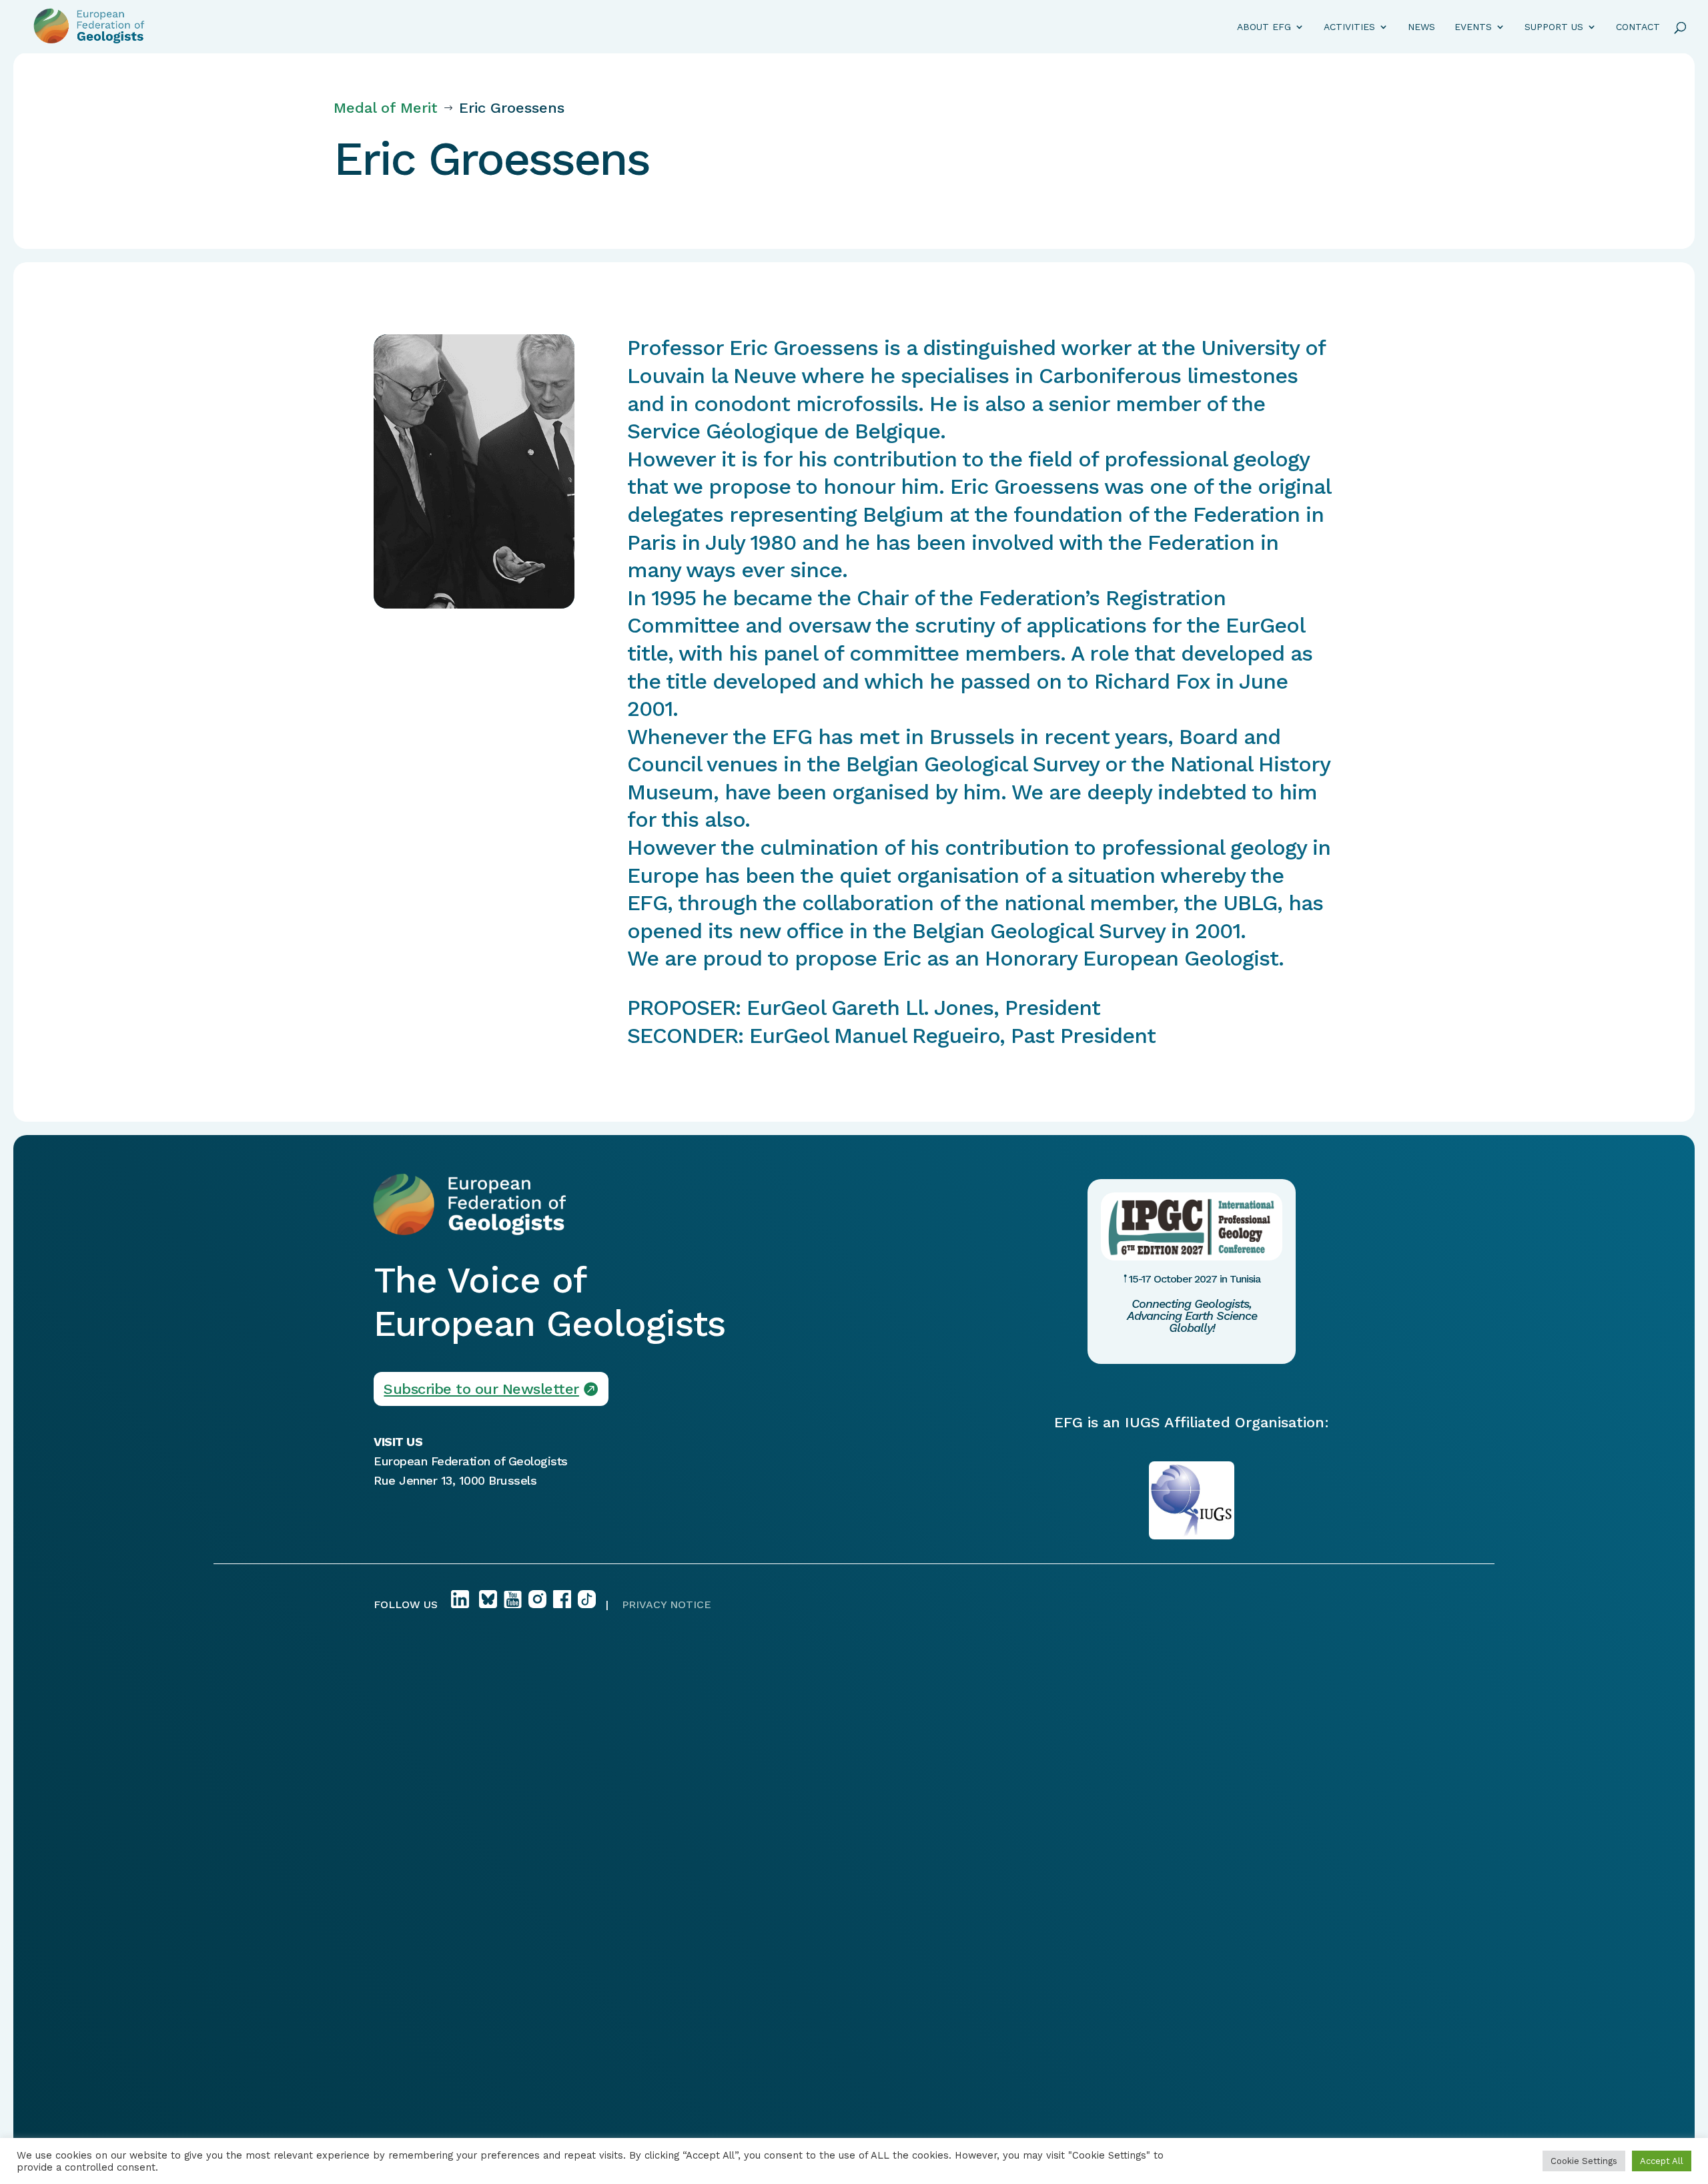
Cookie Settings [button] (1584, 2161)
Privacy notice (667, 1604)
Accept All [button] (1662, 2161)
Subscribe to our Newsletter (481, 1389)
